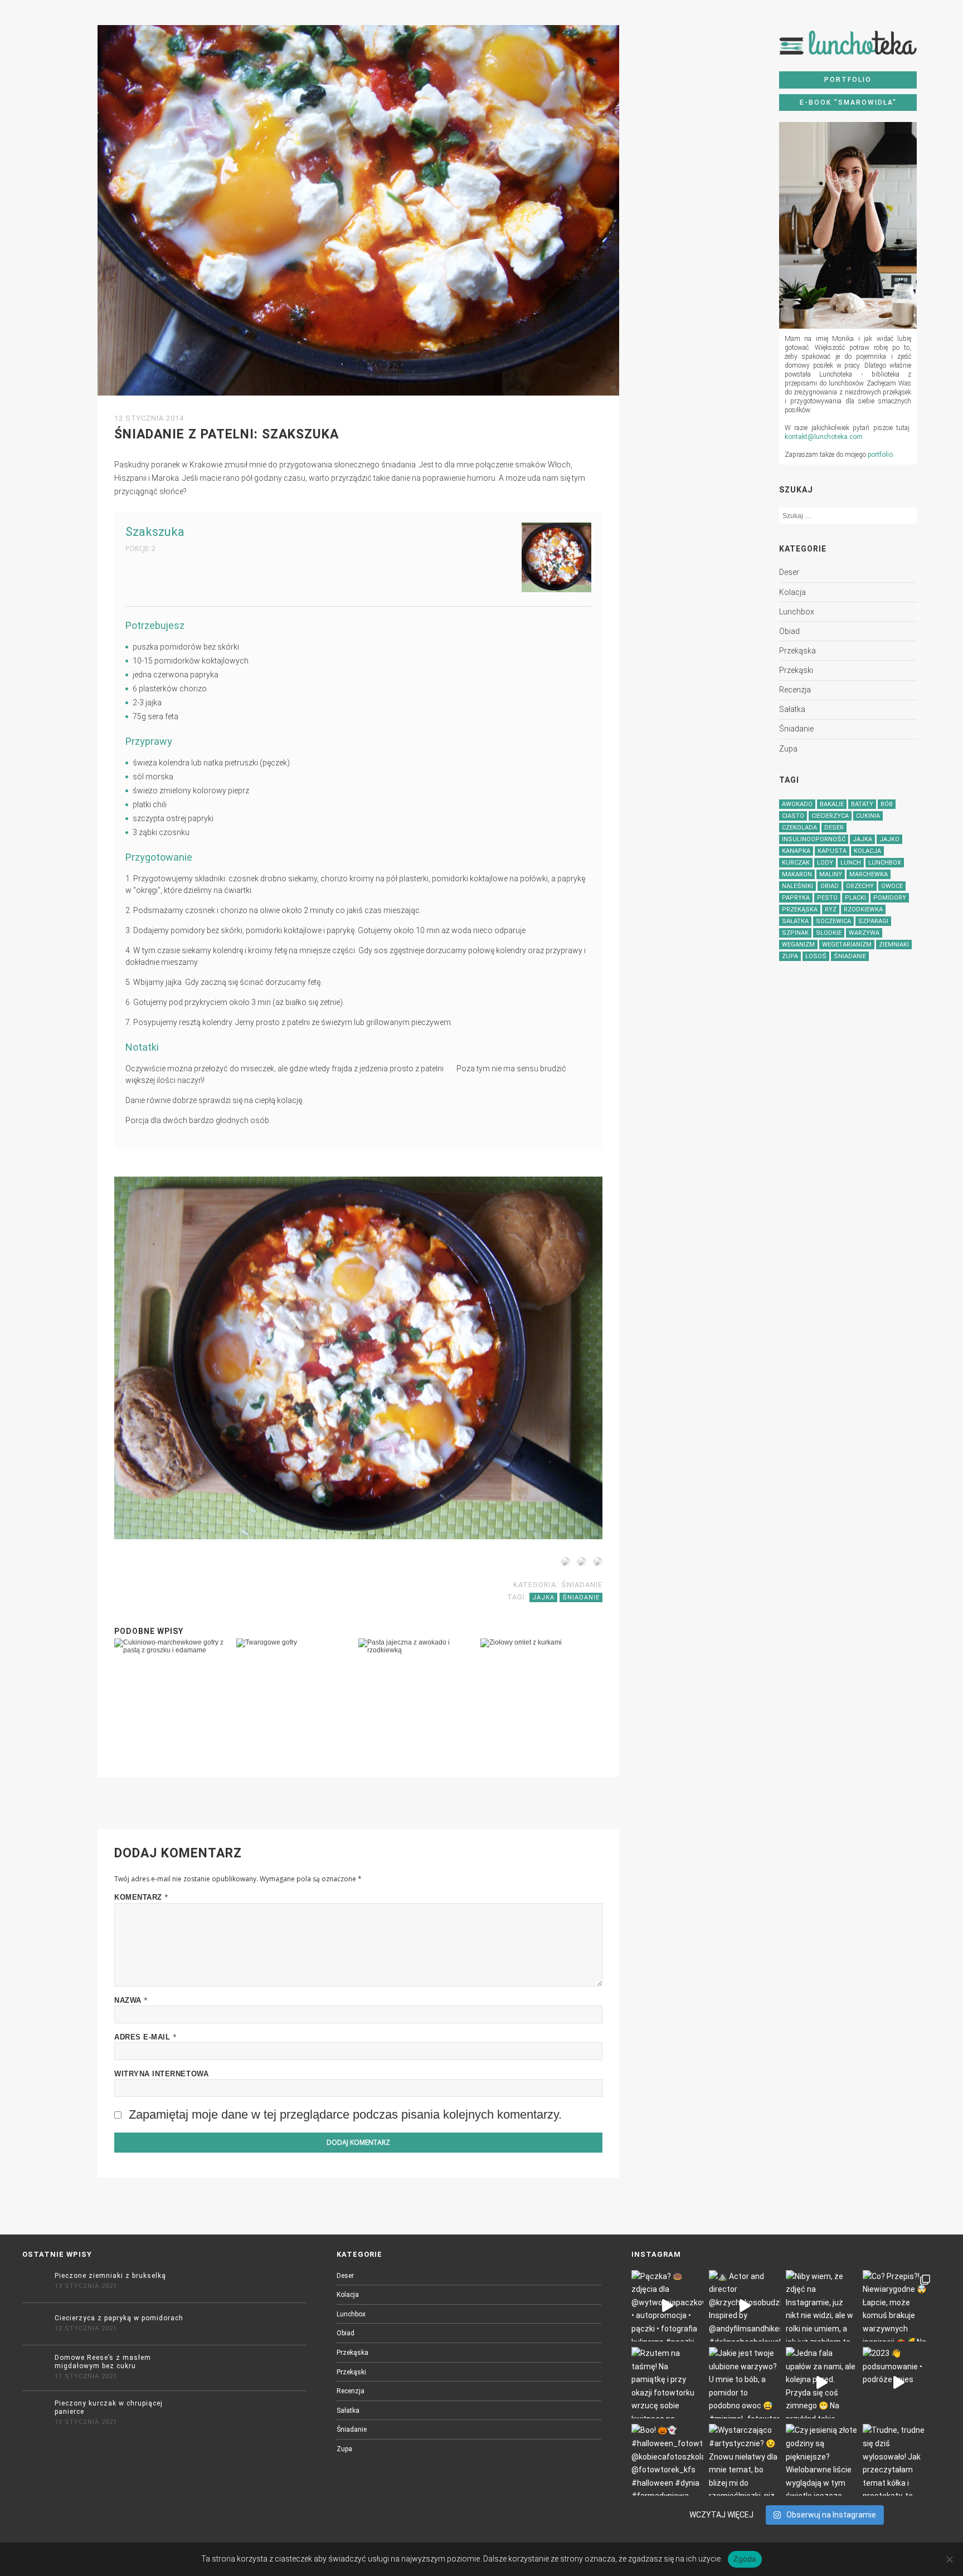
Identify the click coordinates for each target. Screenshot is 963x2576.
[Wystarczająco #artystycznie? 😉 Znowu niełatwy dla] (745, 2460)
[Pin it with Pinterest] (580, 1564)
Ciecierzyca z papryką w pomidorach (119, 2318)
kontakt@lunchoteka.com (824, 437)
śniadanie (796, 729)
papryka (796, 898)
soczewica (833, 921)
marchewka (869, 874)
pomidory (890, 898)
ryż (831, 909)
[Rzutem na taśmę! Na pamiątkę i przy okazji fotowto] (667, 2383)
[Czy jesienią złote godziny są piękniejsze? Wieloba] (821, 2460)
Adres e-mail (145, 2037)
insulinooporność (814, 839)
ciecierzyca (830, 816)
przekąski (796, 670)
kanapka (796, 851)
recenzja (795, 690)
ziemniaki (894, 945)
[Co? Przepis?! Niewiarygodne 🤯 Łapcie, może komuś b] (898, 2306)
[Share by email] (596, 1564)
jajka (862, 839)
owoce (892, 886)
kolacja (792, 592)
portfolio (880, 455)
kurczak (796, 863)
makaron (797, 874)
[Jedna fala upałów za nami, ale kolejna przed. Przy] (821, 2383)
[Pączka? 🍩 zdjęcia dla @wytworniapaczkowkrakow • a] (667, 2306)
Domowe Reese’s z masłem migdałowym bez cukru (103, 2362)
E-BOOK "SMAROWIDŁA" (848, 103)
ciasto (793, 816)
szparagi (873, 921)
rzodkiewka (863, 909)
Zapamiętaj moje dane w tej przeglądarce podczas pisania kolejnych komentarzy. (345, 2114)
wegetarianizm (847, 945)
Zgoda (745, 2559)
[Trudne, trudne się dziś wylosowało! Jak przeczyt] (898, 2460)
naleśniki (797, 886)
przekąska (797, 651)
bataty (862, 804)
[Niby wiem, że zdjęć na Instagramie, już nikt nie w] (821, 2306)
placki (855, 898)
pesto (827, 898)
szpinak (795, 933)
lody (825, 863)
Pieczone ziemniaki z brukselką (110, 2276)
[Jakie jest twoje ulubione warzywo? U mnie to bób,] (745, 2383)
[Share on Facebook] (563, 1564)
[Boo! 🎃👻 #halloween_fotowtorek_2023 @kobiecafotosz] (667, 2460)
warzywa (864, 933)
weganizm (798, 945)
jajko (889, 839)
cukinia (868, 816)
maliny (831, 874)
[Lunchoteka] (848, 47)
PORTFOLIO (848, 80)
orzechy (860, 886)
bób (887, 804)
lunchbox (797, 612)
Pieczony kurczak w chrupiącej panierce (109, 2407)
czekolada (799, 828)
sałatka (792, 709)
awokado (797, 804)
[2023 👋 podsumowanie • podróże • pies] (898, 2383)
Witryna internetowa (161, 2074)
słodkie (829, 933)
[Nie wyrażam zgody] (949, 2559)
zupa (788, 749)
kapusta (832, 851)
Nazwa (131, 2000)
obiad (789, 631)
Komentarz (142, 1897)
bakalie (832, 804)
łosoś (816, 956)
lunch (851, 863)
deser (789, 572)
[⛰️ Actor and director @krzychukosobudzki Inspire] (745, 2306)
